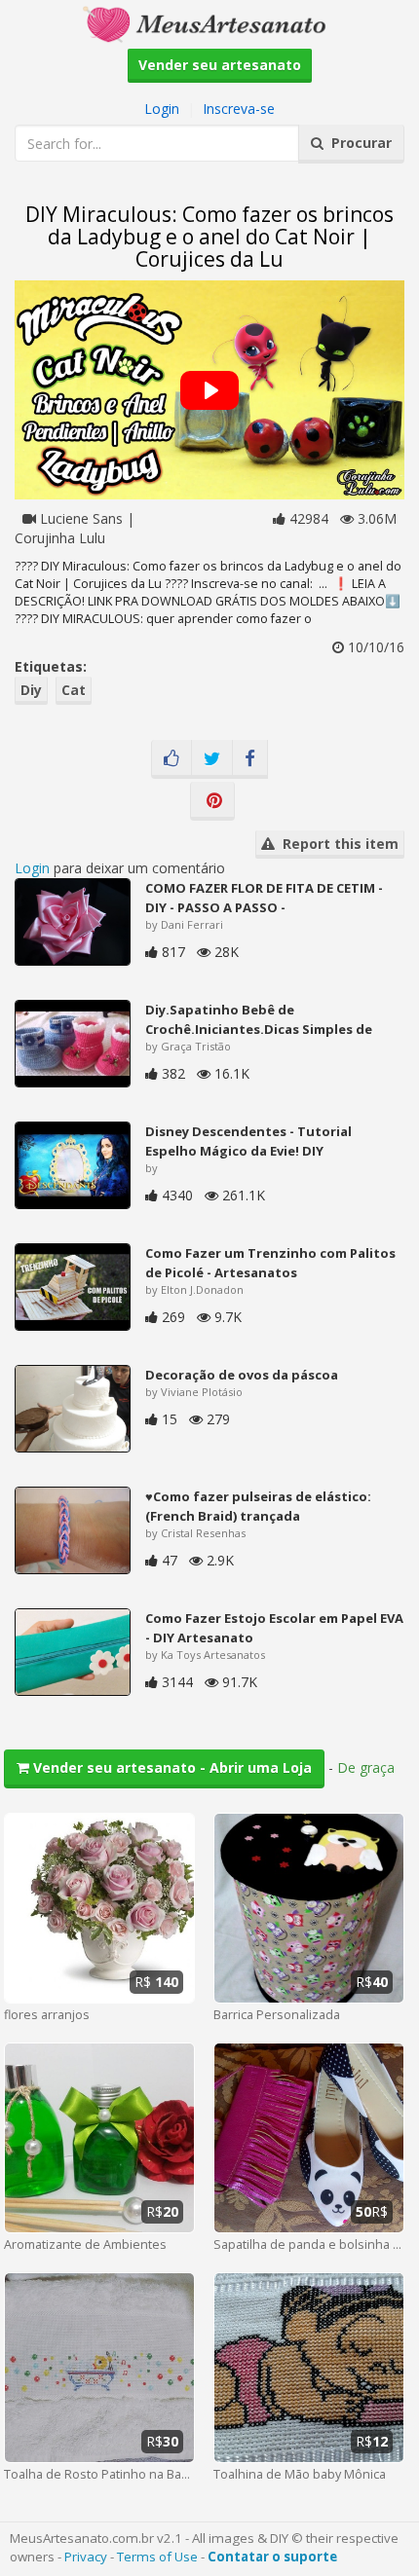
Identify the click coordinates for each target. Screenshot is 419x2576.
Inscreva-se (239, 109)
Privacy (86, 2557)
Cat (74, 690)
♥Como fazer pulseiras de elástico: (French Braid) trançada (258, 1506)
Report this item (337, 844)
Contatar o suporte (272, 2557)
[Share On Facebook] (250, 759)
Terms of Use (157, 2557)
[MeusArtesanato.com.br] (209, 23)
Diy (31, 690)
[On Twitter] (212, 759)
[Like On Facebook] (171, 759)
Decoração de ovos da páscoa (242, 1375)
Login (162, 109)
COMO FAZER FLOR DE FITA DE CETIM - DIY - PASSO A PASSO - (264, 898)
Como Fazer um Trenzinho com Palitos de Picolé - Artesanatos (270, 1263)
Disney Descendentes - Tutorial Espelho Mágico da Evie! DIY (248, 1141)
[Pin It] (212, 801)
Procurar (358, 143)
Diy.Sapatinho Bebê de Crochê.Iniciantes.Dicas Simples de (259, 1019)
